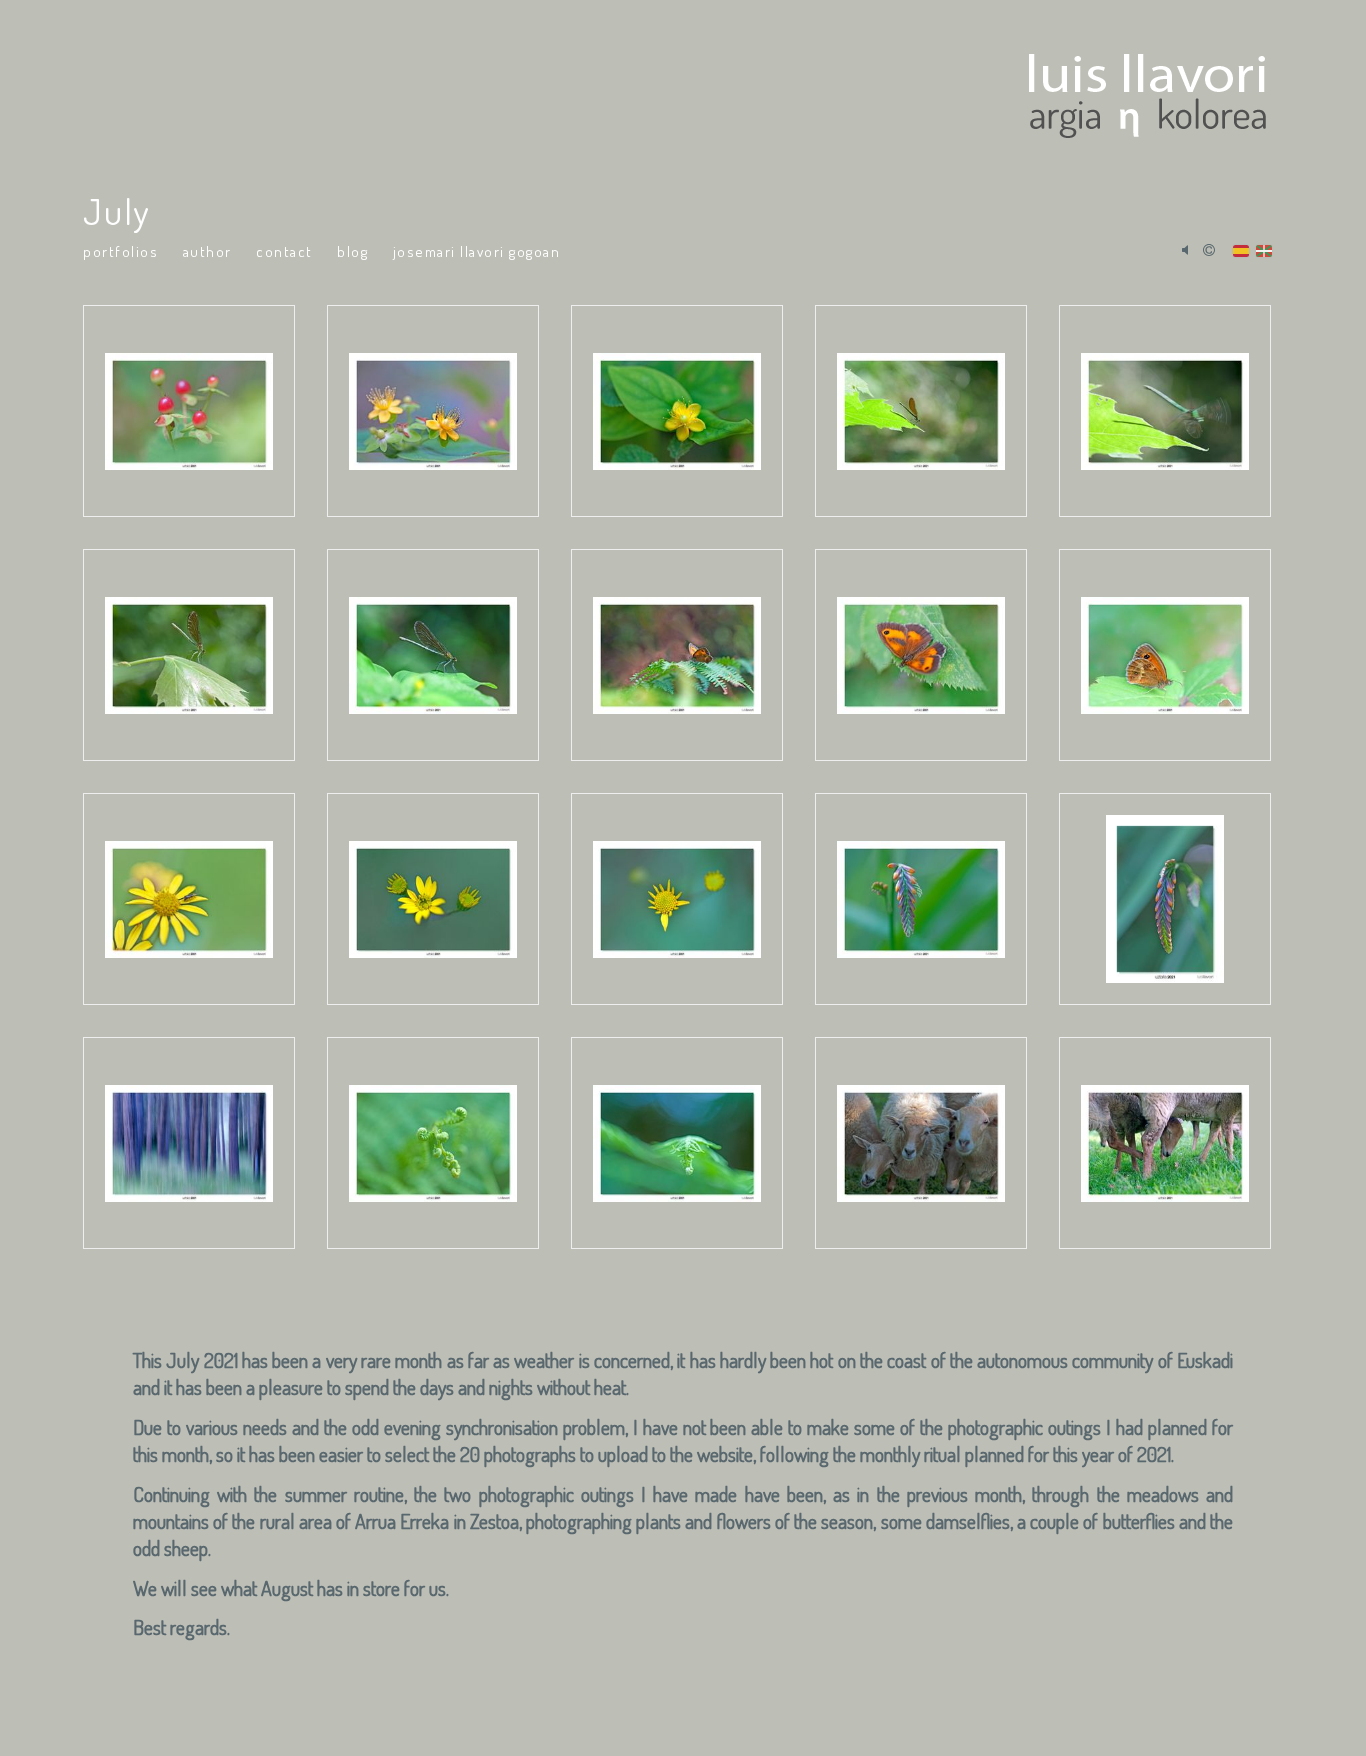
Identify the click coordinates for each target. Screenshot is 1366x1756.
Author (207, 251)
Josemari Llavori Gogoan (477, 251)
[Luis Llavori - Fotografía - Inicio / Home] (670, 90)
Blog (352, 251)
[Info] (1209, 251)
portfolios (120, 251)
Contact (284, 251)
